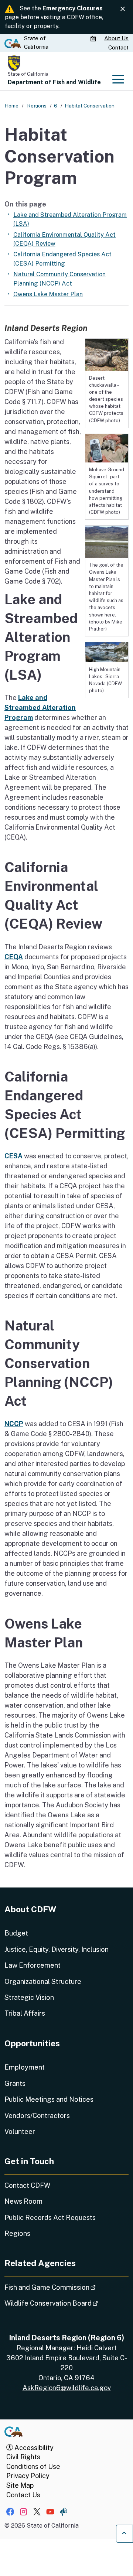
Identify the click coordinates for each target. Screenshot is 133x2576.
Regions (17, 2233)
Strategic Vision (29, 1997)
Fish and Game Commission (66, 2287)
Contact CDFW (27, 2185)
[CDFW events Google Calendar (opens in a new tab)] (94, 39)
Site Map (20, 2485)
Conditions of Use (33, 2466)
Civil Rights (23, 2457)
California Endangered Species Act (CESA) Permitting (62, 259)
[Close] (123, 9)
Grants (15, 2083)
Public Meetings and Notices (49, 2099)
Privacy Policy (28, 2476)
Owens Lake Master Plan (48, 294)
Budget (16, 1933)
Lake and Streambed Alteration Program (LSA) (70, 219)
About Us (116, 38)
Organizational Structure (43, 1981)
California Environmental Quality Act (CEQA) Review (64, 239)
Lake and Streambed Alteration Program (40, 708)
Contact (118, 47)
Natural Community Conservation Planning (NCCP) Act (59, 279)
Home (11, 106)
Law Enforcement (33, 1965)
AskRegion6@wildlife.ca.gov (67, 2388)
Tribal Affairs (25, 2013)
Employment (25, 2067)
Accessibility (33, 2448)
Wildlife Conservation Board (66, 2303)
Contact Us (23, 2495)
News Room (23, 2201)
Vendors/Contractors (37, 2116)
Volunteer (20, 2131)
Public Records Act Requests (50, 2218)
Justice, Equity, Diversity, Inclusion (57, 1949)
